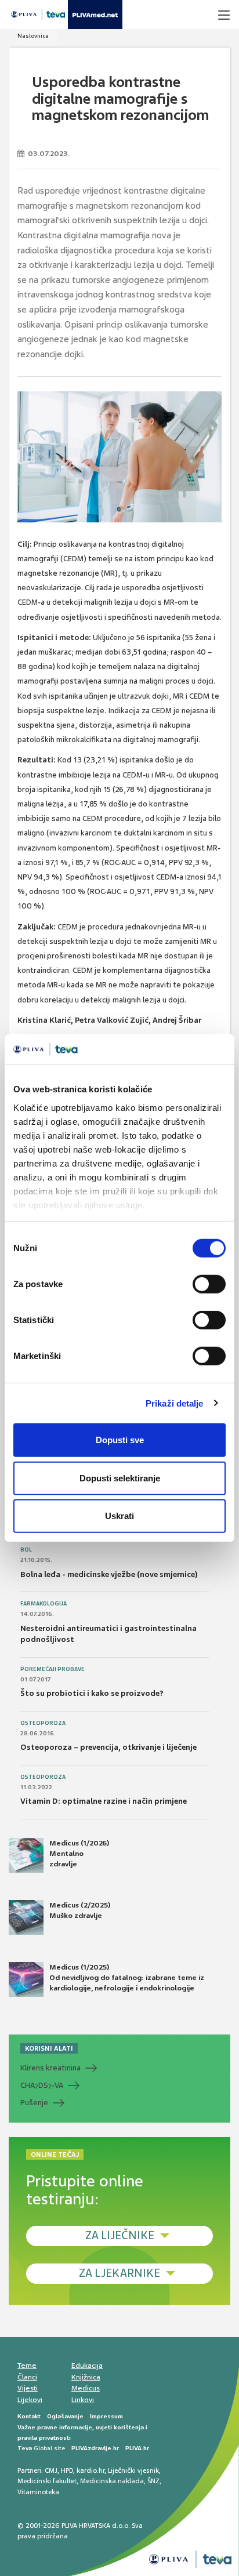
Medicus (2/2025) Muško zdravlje (80, 1910)
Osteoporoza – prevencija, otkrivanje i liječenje (108, 1747)
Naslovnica (33, 36)
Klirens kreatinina (50, 2068)
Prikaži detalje (175, 1403)
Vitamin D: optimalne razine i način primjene (104, 1801)
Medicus (86, 2388)
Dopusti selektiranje (120, 1478)
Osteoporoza (43, 1723)
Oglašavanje (65, 2416)
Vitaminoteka (38, 2492)
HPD (67, 2470)
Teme (27, 2366)
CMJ (51, 2470)
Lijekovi (30, 2400)
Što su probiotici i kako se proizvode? (92, 1693)
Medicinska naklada (112, 2481)
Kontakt (29, 2416)
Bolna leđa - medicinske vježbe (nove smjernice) (109, 1574)
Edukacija (87, 2366)
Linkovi (83, 2400)
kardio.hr (90, 2470)
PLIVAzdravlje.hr (95, 2448)
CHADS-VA (42, 2085)
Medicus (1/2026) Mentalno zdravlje (79, 1854)
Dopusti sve (120, 1440)
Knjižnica (86, 2377)
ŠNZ (153, 2481)
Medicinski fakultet (47, 2481)
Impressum (106, 2416)
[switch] (209, 1284)
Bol (26, 1550)
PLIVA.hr (137, 2448)
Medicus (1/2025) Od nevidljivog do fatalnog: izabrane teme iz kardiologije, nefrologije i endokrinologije (127, 1978)
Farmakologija (44, 1604)
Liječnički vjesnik (133, 2470)
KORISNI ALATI (49, 2048)
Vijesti (28, 2388)
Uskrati (119, 1516)
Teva (25, 2448)
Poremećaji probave (52, 1669)
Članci (27, 2377)
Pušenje (34, 2103)
